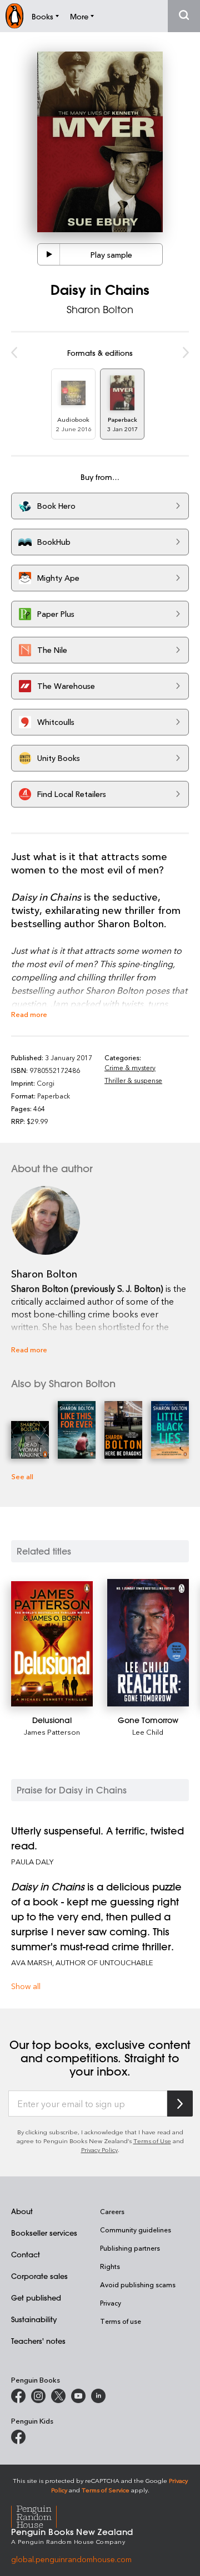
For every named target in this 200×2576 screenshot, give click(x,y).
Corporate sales (39, 2276)
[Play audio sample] (49, 254)
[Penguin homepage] (14, 16)
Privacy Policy (99, 2150)
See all (22, 1476)
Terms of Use (152, 2141)
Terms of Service (106, 2490)
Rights (110, 2266)
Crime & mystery (130, 1067)
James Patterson (52, 1732)
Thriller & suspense (133, 1080)
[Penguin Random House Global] (41, 2515)
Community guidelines (136, 2230)
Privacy (111, 2303)
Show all (26, 1986)
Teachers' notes (38, 2341)
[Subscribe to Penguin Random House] (180, 2104)
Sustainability (34, 2319)
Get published (36, 2298)
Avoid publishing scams (138, 2284)
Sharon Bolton (100, 309)
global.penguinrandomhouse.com (71, 2559)
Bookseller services (44, 2233)
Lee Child (148, 1732)
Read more (29, 1014)
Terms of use (121, 2321)
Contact (26, 2254)
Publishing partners (130, 2248)
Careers (112, 2211)
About (22, 2211)
